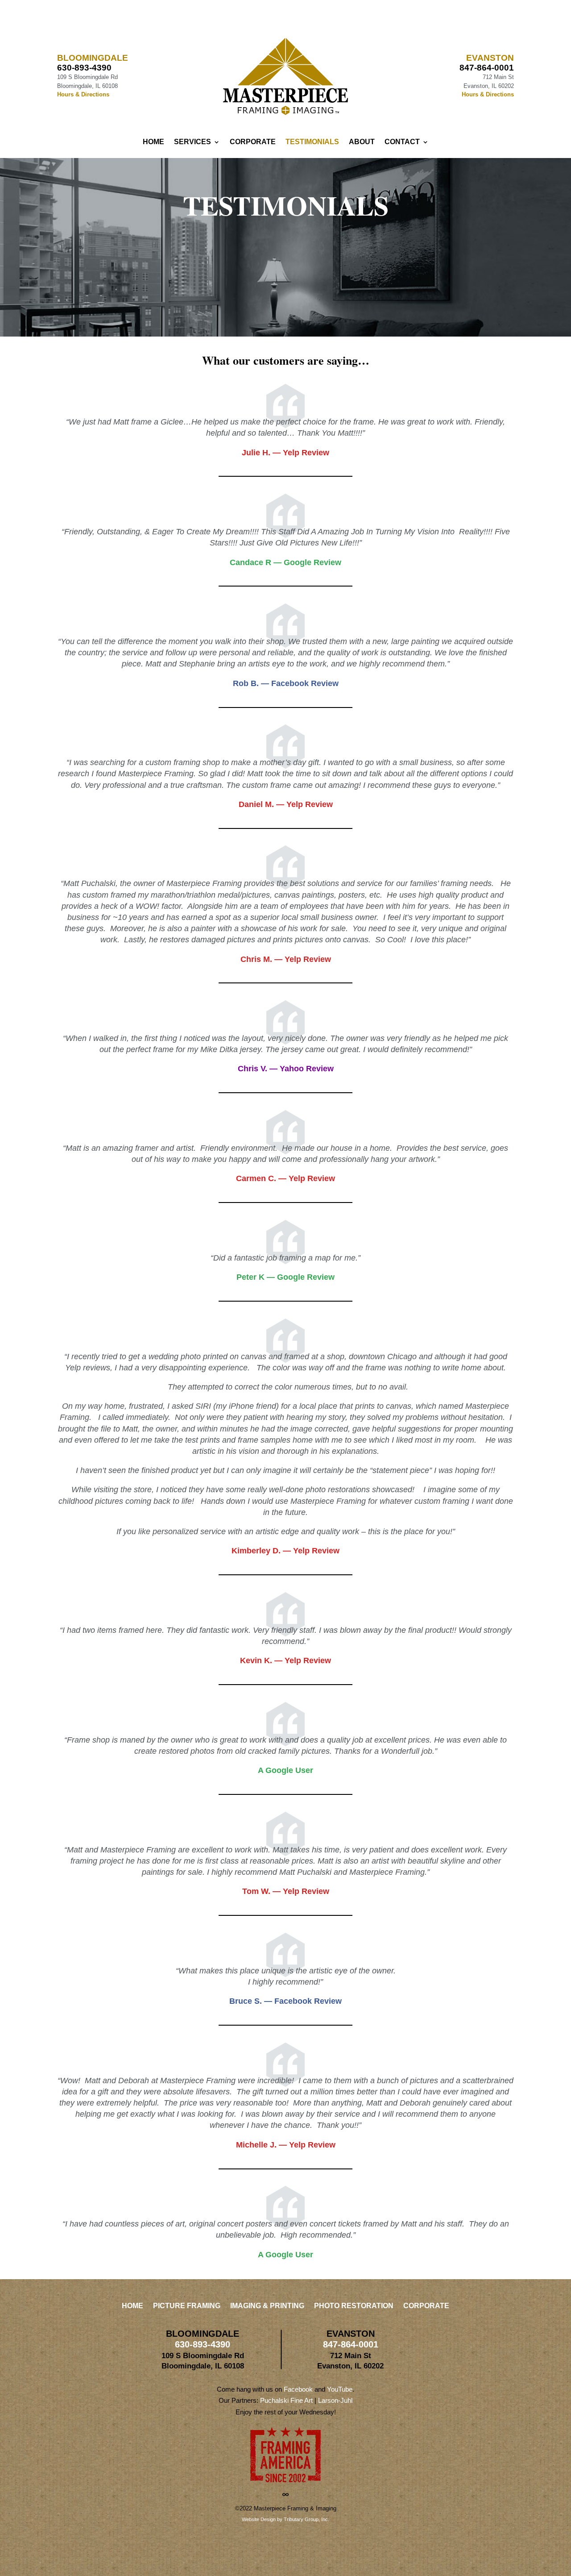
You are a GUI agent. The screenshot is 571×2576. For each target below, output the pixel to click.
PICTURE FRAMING (187, 2306)
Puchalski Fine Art (286, 2400)
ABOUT (362, 142)
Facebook (298, 2389)
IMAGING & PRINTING (267, 2306)
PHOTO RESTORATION (354, 2306)
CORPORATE (253, 142)
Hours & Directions (83, 94)
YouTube (340, 2389)
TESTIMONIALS (312, 142)
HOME (153, 142)
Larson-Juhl (335, 2400)
